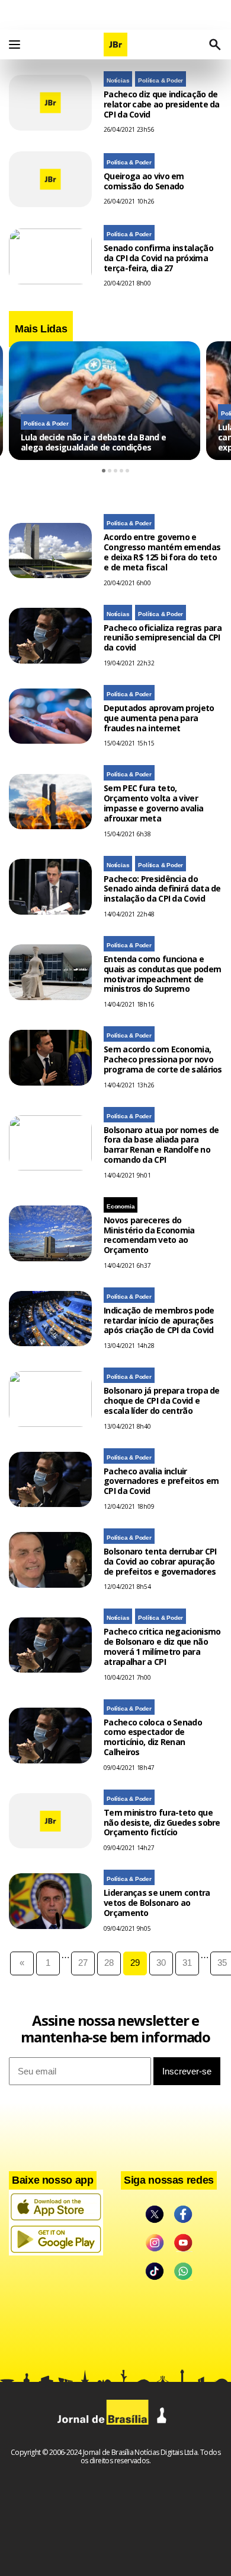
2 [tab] (110, 471)
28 (109, 1963)
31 (187, 1963)
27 (83, 1963)
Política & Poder (161, 80)
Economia (121, 1206)
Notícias (118, 80)
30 (161, 1963)
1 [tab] (104, 471)
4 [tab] (121, 471)
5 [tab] (127, 471)
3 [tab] (115, 471)
